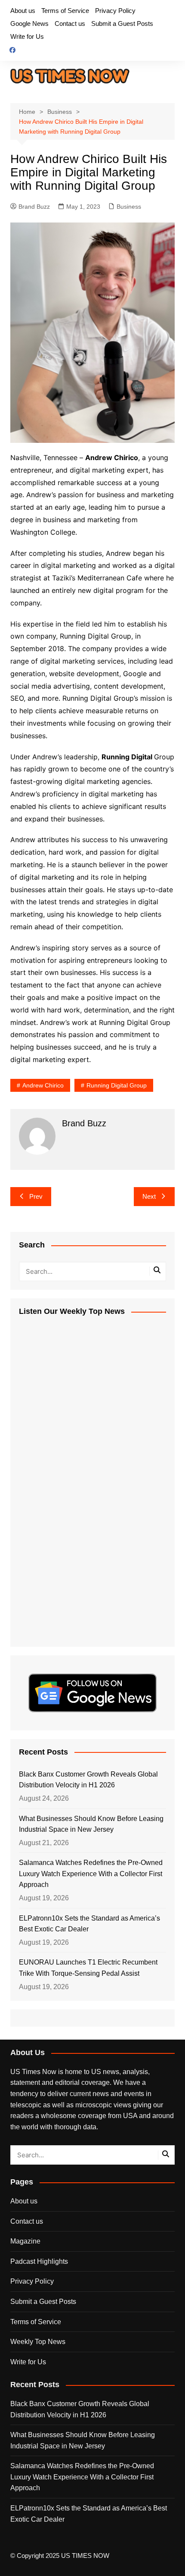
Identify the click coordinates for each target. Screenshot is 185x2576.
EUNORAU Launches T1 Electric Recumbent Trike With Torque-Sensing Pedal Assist (88, 1968)
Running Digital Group (117, 1085)
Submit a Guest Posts (122, 24)
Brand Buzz (34, 207)
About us (23, 11)
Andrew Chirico (43, 1085)
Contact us (70, 24)
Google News (29, 24)
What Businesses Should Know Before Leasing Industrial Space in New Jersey (91, 1824)
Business (129, 207)
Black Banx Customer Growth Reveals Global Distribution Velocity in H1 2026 (88, 1780)
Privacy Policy (115, 11)
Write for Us (27, 36)
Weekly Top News (38, 2342)
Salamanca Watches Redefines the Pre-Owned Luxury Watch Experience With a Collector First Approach (91, 1874)
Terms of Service (65, 11)
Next (149, 1196)
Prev (36, 1196)
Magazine (25, 2241)
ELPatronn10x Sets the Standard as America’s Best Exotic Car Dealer (89, 1924)
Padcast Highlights (39, 2261)
